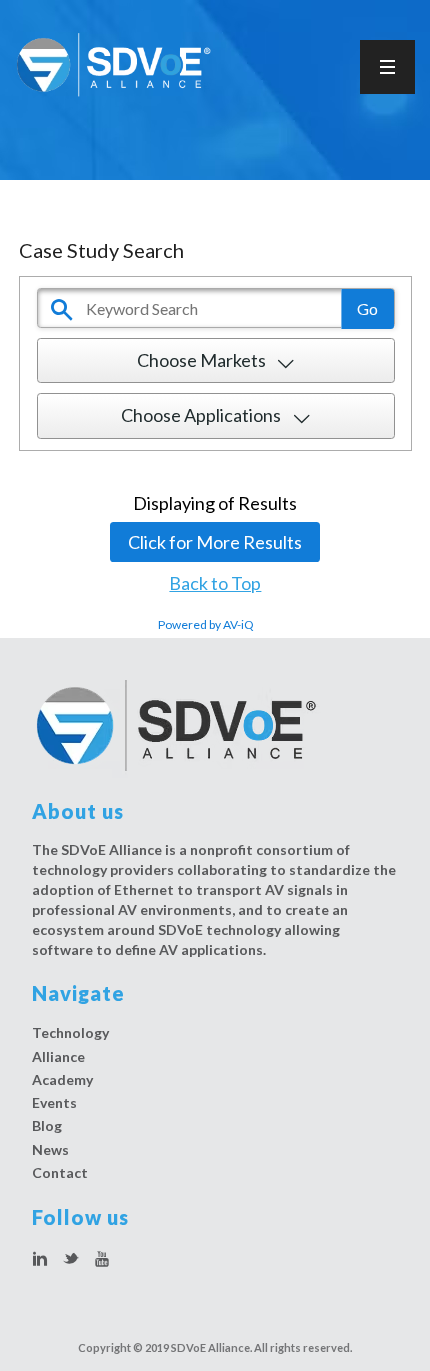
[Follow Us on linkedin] (40, 1260)
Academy (62, 1079)
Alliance (58, 1056)
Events (54, 1102)
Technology (70, 1032)
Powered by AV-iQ (206, 624)
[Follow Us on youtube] (102, 1260)
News (50, 1149)
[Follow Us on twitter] (71, 1260)
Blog (47, 1125)
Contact (60, 1172)
